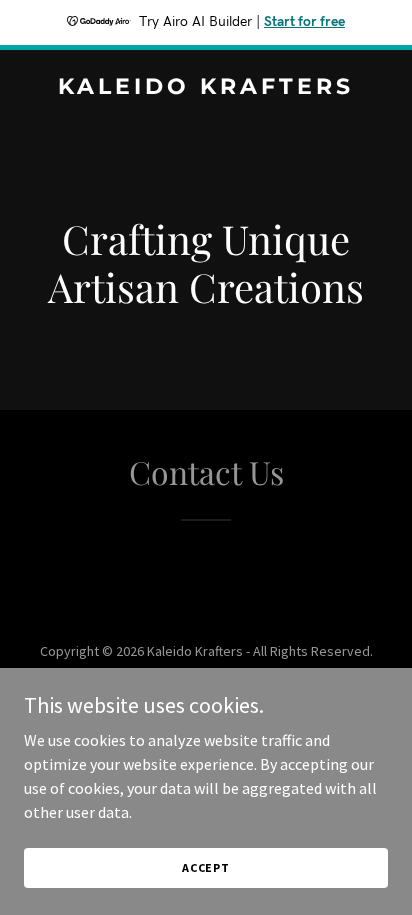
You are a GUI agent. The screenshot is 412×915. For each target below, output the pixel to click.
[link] (206, 88)
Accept (206, 867)
